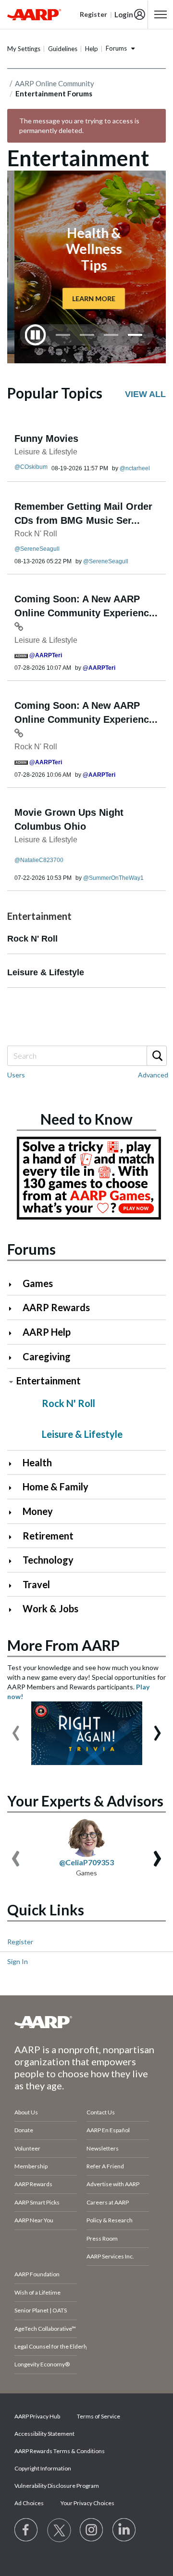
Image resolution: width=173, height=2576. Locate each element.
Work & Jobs (50, 1608)
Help (92, 49)
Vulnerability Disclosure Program (57, 2486)
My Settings (24, 49)
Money (38, 1511)
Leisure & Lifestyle (46, 452)
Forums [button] (116, 48)
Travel (36, 1584)
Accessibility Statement (44, 2434)
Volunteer (27, 2148)
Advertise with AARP (113, 2184)
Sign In (18, 1961)
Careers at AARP (108, 2202)
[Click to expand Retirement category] (14, 1537)
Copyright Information (43, 2468)
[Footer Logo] (86, 2022)
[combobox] (86, 1056)
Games (38, 1283)
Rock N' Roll (36, 534)
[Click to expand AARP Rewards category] (14, 1308)
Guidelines (63, 49)
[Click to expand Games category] (14, 1284)
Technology (48, 1560)
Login (124, 14)
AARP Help (47, 1332)
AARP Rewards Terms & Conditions (60, 2451)
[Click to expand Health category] (14, 1464)
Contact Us (101, 2112)
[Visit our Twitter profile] (59, 2530)
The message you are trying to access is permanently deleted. (79, 126)
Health (37, 1462)
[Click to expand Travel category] (14, 1586)
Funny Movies (46, 438)
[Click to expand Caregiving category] (14, 1358)
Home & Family (56, 1487)
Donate (24, 2130)
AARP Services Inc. (110, 2256)
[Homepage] (34, 14)
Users (16, 1075)
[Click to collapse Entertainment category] (11, 1382)
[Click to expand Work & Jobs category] (14, 1610)
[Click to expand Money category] (14, 1512)
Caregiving (47, 1356)
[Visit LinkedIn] (124, 2530)
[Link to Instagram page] (92, 2530)
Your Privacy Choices (87, 2503)
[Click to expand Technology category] (14, 1561)
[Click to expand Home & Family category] (14, 1488)
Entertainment (49, 1381)
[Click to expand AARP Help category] (14, 1333)
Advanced (153, 1075)
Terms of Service (99, 2416)
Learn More (86, 298)
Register (20, 1942)
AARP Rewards (56, 1307)
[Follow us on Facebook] (26, 2530)
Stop (36, 335)
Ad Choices (29, 2503)
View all (145, 394)
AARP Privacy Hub (37, 2416)
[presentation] (16, 1728)
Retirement (48, 1536)
